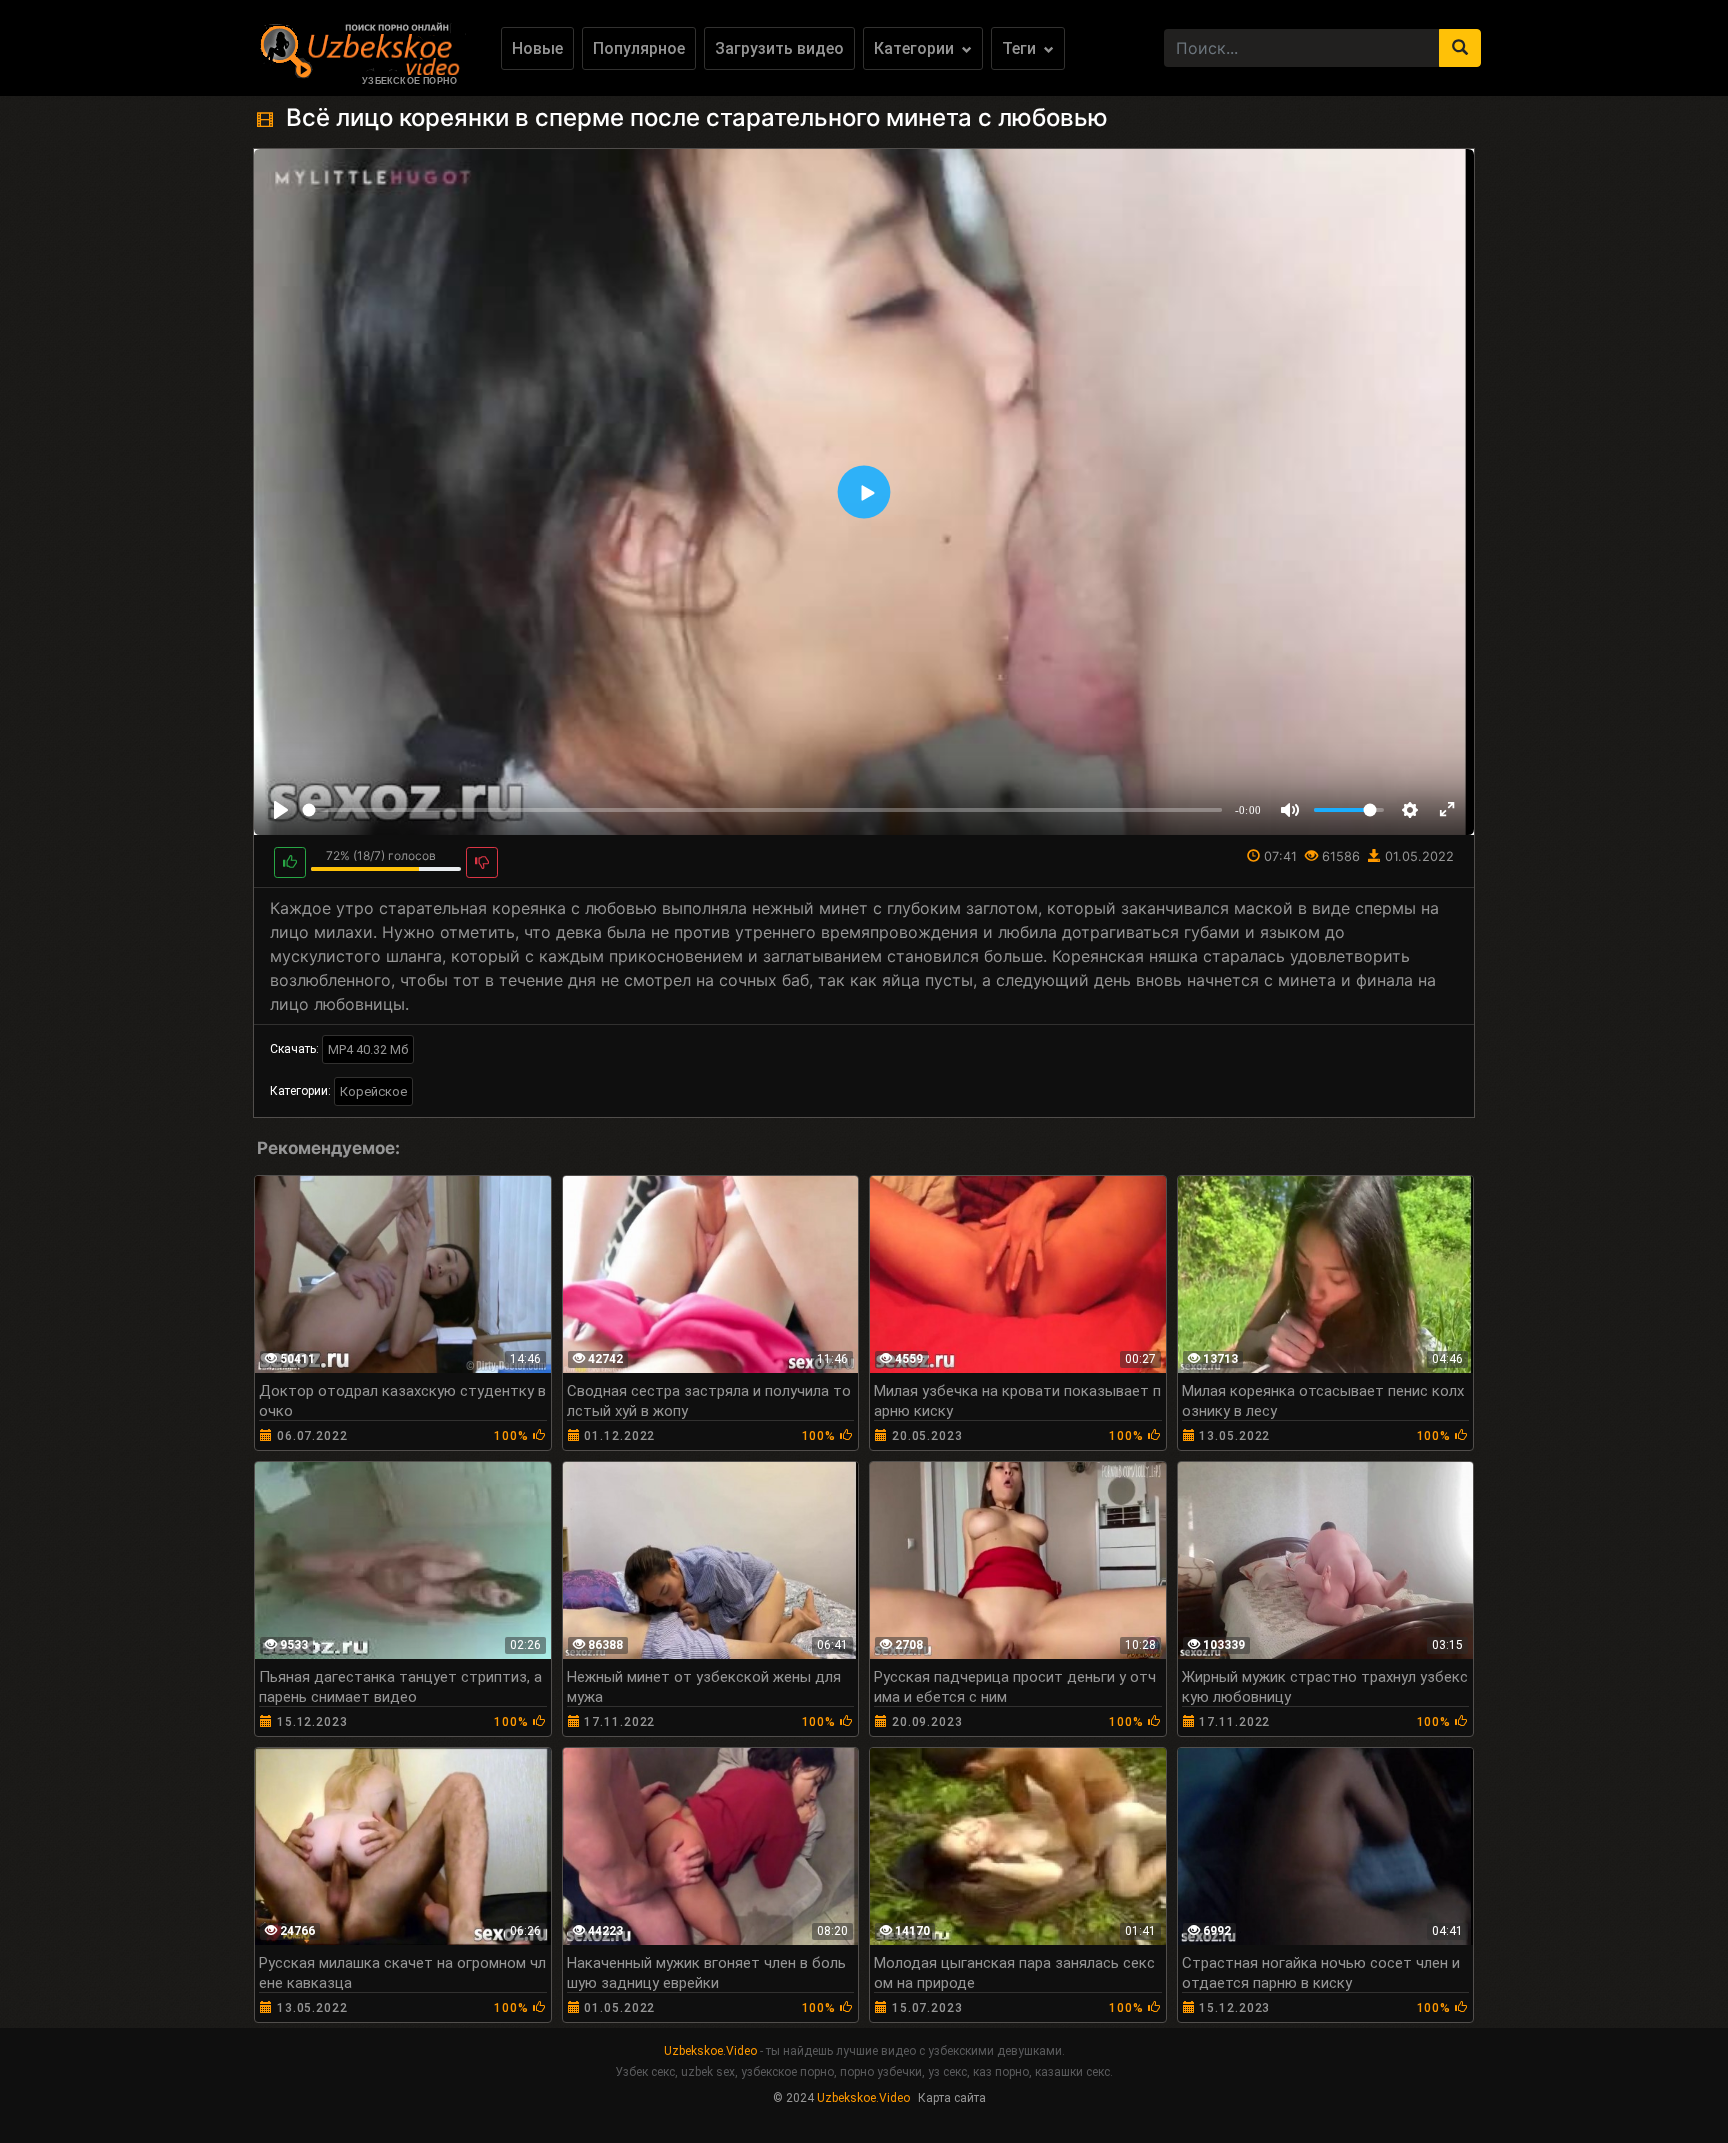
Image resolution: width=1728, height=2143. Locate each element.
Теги (1021, 48)
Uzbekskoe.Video (710, 2051)
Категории (916, 48)
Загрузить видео (779, 48)
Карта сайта (952, 2098)
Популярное (639, 48)
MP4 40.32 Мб (368, 1049)
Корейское (373, 1091)
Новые (537, 48)
